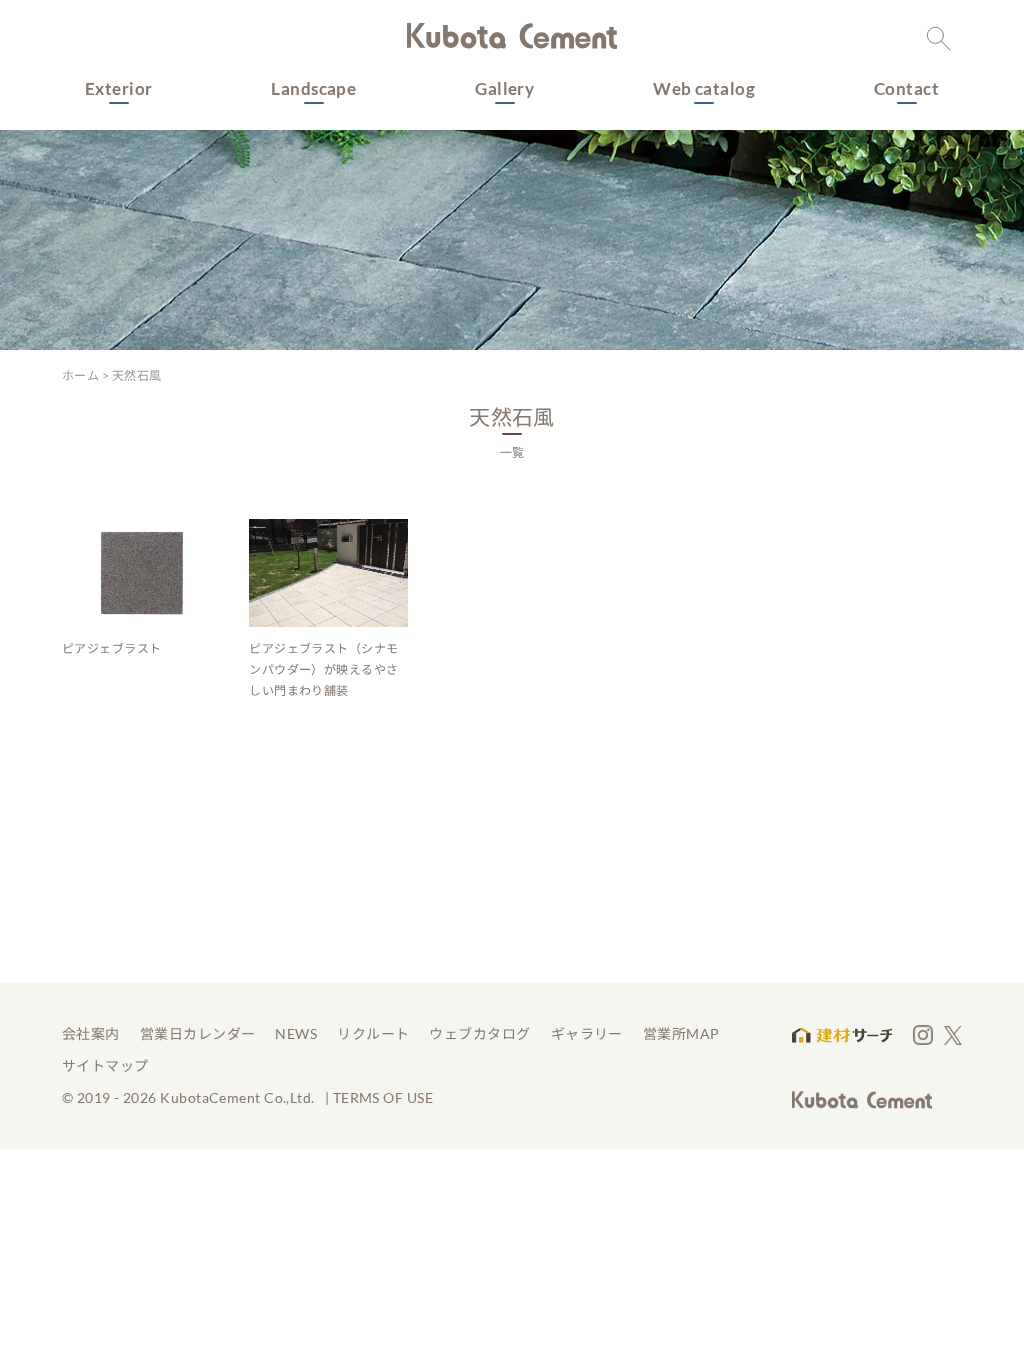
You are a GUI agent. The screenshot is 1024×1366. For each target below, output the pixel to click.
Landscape (313, 88)
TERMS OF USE (383, 1097)
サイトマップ (105, 1065)
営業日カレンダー (198, 1033)
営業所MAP (681, 1033)
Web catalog (704, 88)
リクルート (373, 1033)
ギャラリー (587, 1033)
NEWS (296, 1033)
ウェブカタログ (479, 1033)
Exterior (119, 88)
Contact (906, 88)
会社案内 (91, 1033)
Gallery (504, 88)
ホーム (80, 375)
